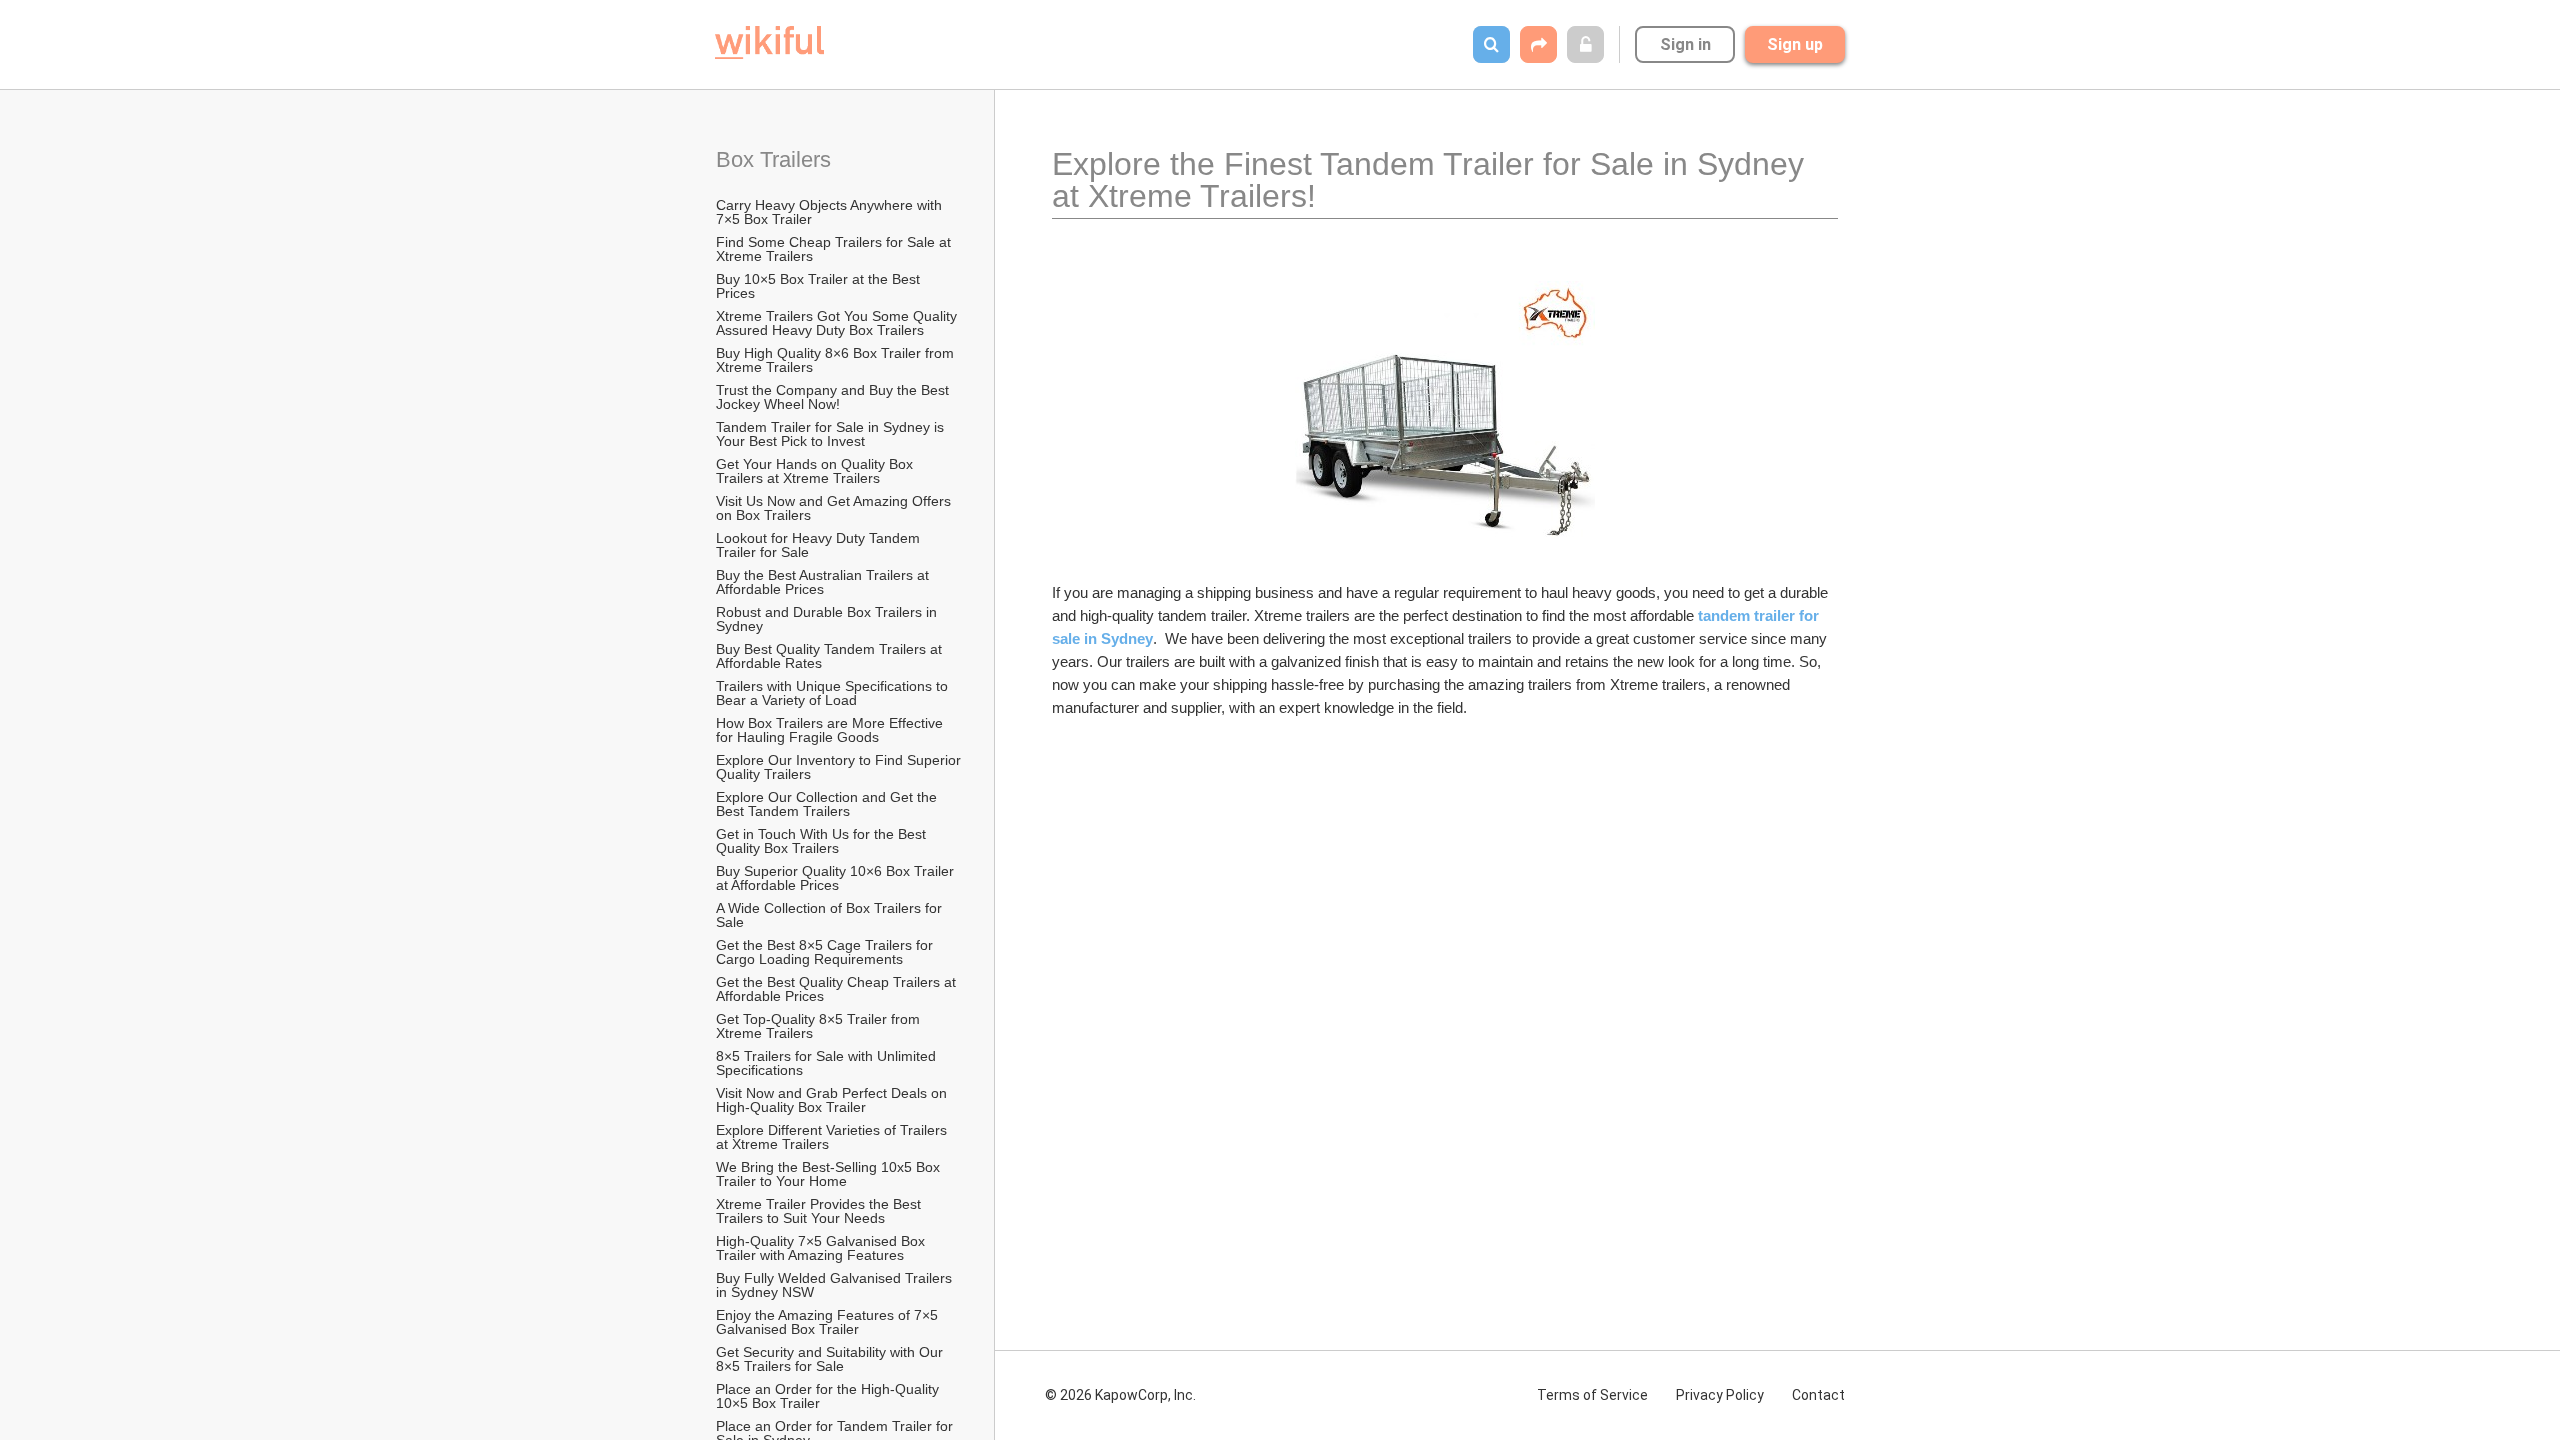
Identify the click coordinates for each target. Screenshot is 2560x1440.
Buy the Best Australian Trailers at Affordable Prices (824, 582)
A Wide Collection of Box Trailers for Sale (831, 915)
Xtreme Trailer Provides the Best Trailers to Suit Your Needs (820, 1211)
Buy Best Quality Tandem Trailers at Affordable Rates (830, 656)
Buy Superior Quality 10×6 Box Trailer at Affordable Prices (837, 878)
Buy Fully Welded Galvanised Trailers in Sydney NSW (836, 1285)
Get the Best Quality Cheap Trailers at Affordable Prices (837, 989)
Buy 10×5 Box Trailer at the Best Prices (820, 286)
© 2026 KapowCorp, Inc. (1120, 1395)
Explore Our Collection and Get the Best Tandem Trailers (828, 804)
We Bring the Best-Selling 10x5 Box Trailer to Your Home (830, 1174)
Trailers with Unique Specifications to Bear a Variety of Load (834, 693)
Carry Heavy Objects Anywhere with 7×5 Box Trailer (831, 212)
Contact (1818, 1395)
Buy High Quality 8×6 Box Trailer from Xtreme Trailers (837, 360)
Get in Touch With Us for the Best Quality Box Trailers (823, 841)
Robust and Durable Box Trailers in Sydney (828, 619)
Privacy (1720, 1395)
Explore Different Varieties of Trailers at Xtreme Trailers (833, 1137)
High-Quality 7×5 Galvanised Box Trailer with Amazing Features (822, 1248)
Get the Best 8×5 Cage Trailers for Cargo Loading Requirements (826, 952)
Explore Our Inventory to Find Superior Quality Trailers (840, 767)
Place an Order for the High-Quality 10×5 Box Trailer (829, 1396)
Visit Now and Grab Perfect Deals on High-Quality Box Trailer (833, 1100)
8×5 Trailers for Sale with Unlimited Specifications (828, 1063)
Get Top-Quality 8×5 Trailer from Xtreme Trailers (820, 1026)
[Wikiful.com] (769, 42)
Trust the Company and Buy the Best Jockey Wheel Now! (834, 397)
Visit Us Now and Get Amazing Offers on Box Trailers (835, 508)
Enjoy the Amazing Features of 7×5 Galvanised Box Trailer (829, 1322)
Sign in (1685, 44)
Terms (1592, 1395)
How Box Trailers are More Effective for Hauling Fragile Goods (831, 730)
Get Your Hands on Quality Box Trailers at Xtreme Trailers (816, 471)
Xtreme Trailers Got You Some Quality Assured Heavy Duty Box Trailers (838, 323)
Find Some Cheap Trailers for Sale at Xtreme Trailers (835, 249)
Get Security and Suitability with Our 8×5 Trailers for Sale (831, 1359)
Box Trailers (776, 159)
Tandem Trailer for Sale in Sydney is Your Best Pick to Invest (832, 434)
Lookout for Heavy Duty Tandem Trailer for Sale (820, 545)
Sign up (1795, 44)
